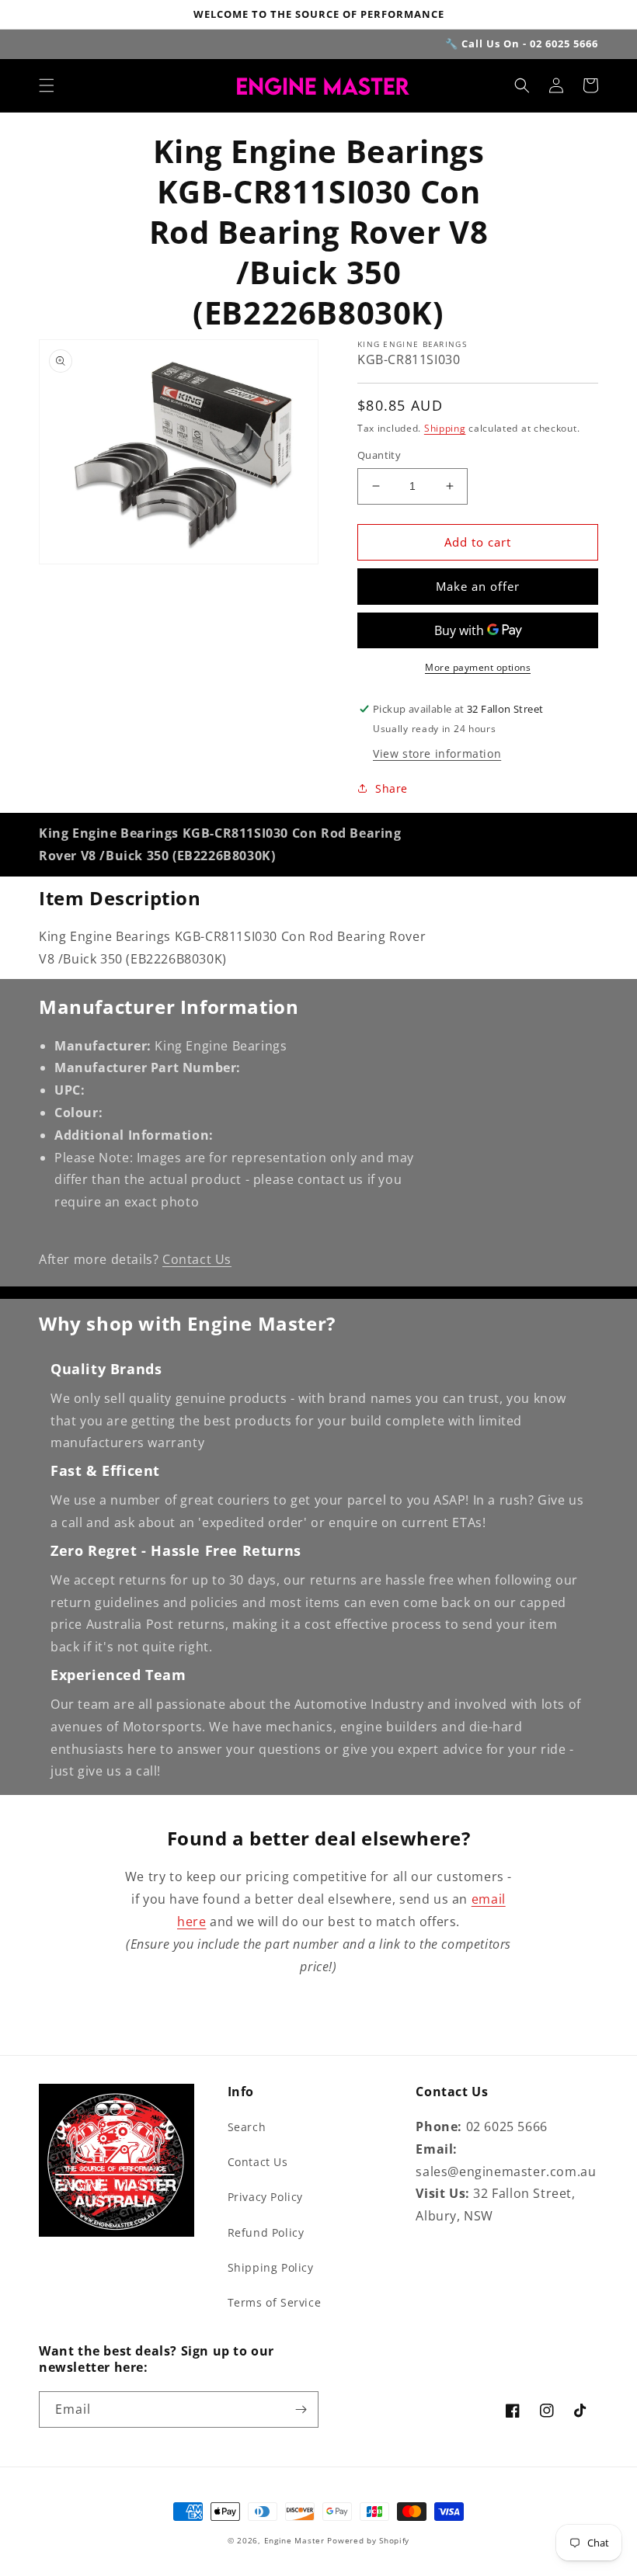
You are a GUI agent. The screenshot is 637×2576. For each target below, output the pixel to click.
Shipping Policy (271, 2267)
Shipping (445, 428)
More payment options (478, 667)
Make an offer (478, 586)
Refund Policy (266, 2232)
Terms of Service (275, 2302)
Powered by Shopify (368, 2540)
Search (247, 2127)
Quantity (379, 455)
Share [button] (392, 788)
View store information (437, 753)
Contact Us (197, 1259)
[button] (47, 85)
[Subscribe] (301, 2409)
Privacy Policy (265, 2197)
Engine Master (294, 2540)
